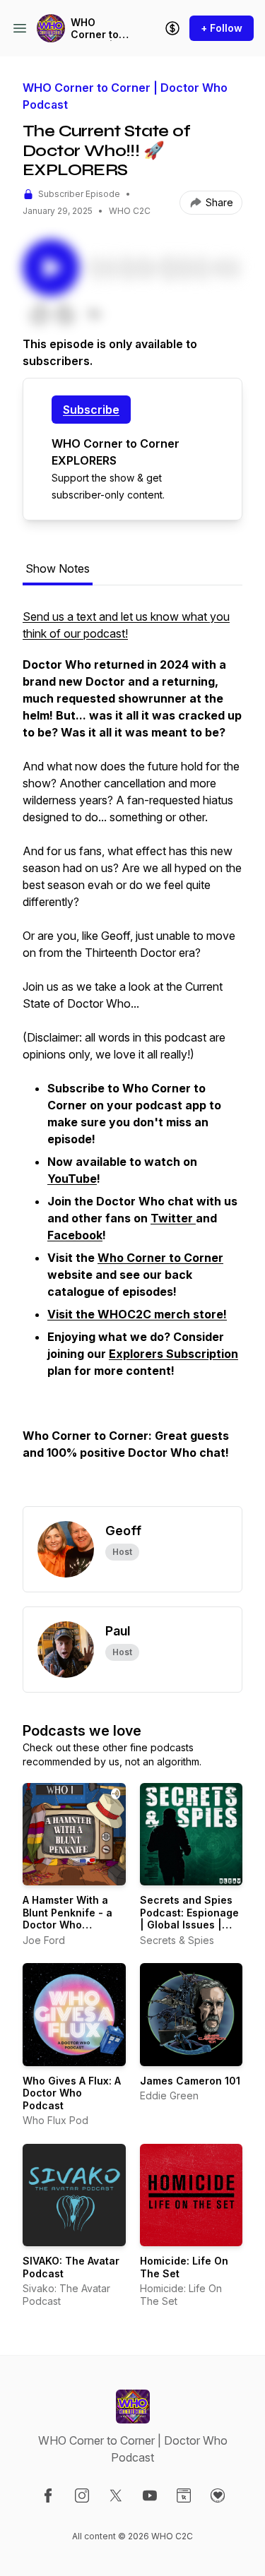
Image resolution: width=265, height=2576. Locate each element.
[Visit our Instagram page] (82, 2495)
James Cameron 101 (190, 2081)
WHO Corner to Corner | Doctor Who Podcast (100, 29)
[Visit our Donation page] (218, 2495)
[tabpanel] (132, 1057)
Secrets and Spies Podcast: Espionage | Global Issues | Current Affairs (189, 1919)
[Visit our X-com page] (116, 2495)
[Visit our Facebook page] (48, 2495)
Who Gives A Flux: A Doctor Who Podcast (72, 2093)
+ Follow (222, 28)
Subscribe (91, 410)
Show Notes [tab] (58, 568)
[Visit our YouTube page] (150, 2495)
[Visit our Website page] (184, 2495)
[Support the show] (172, 28)
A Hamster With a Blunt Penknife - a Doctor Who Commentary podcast (67, 1925)
